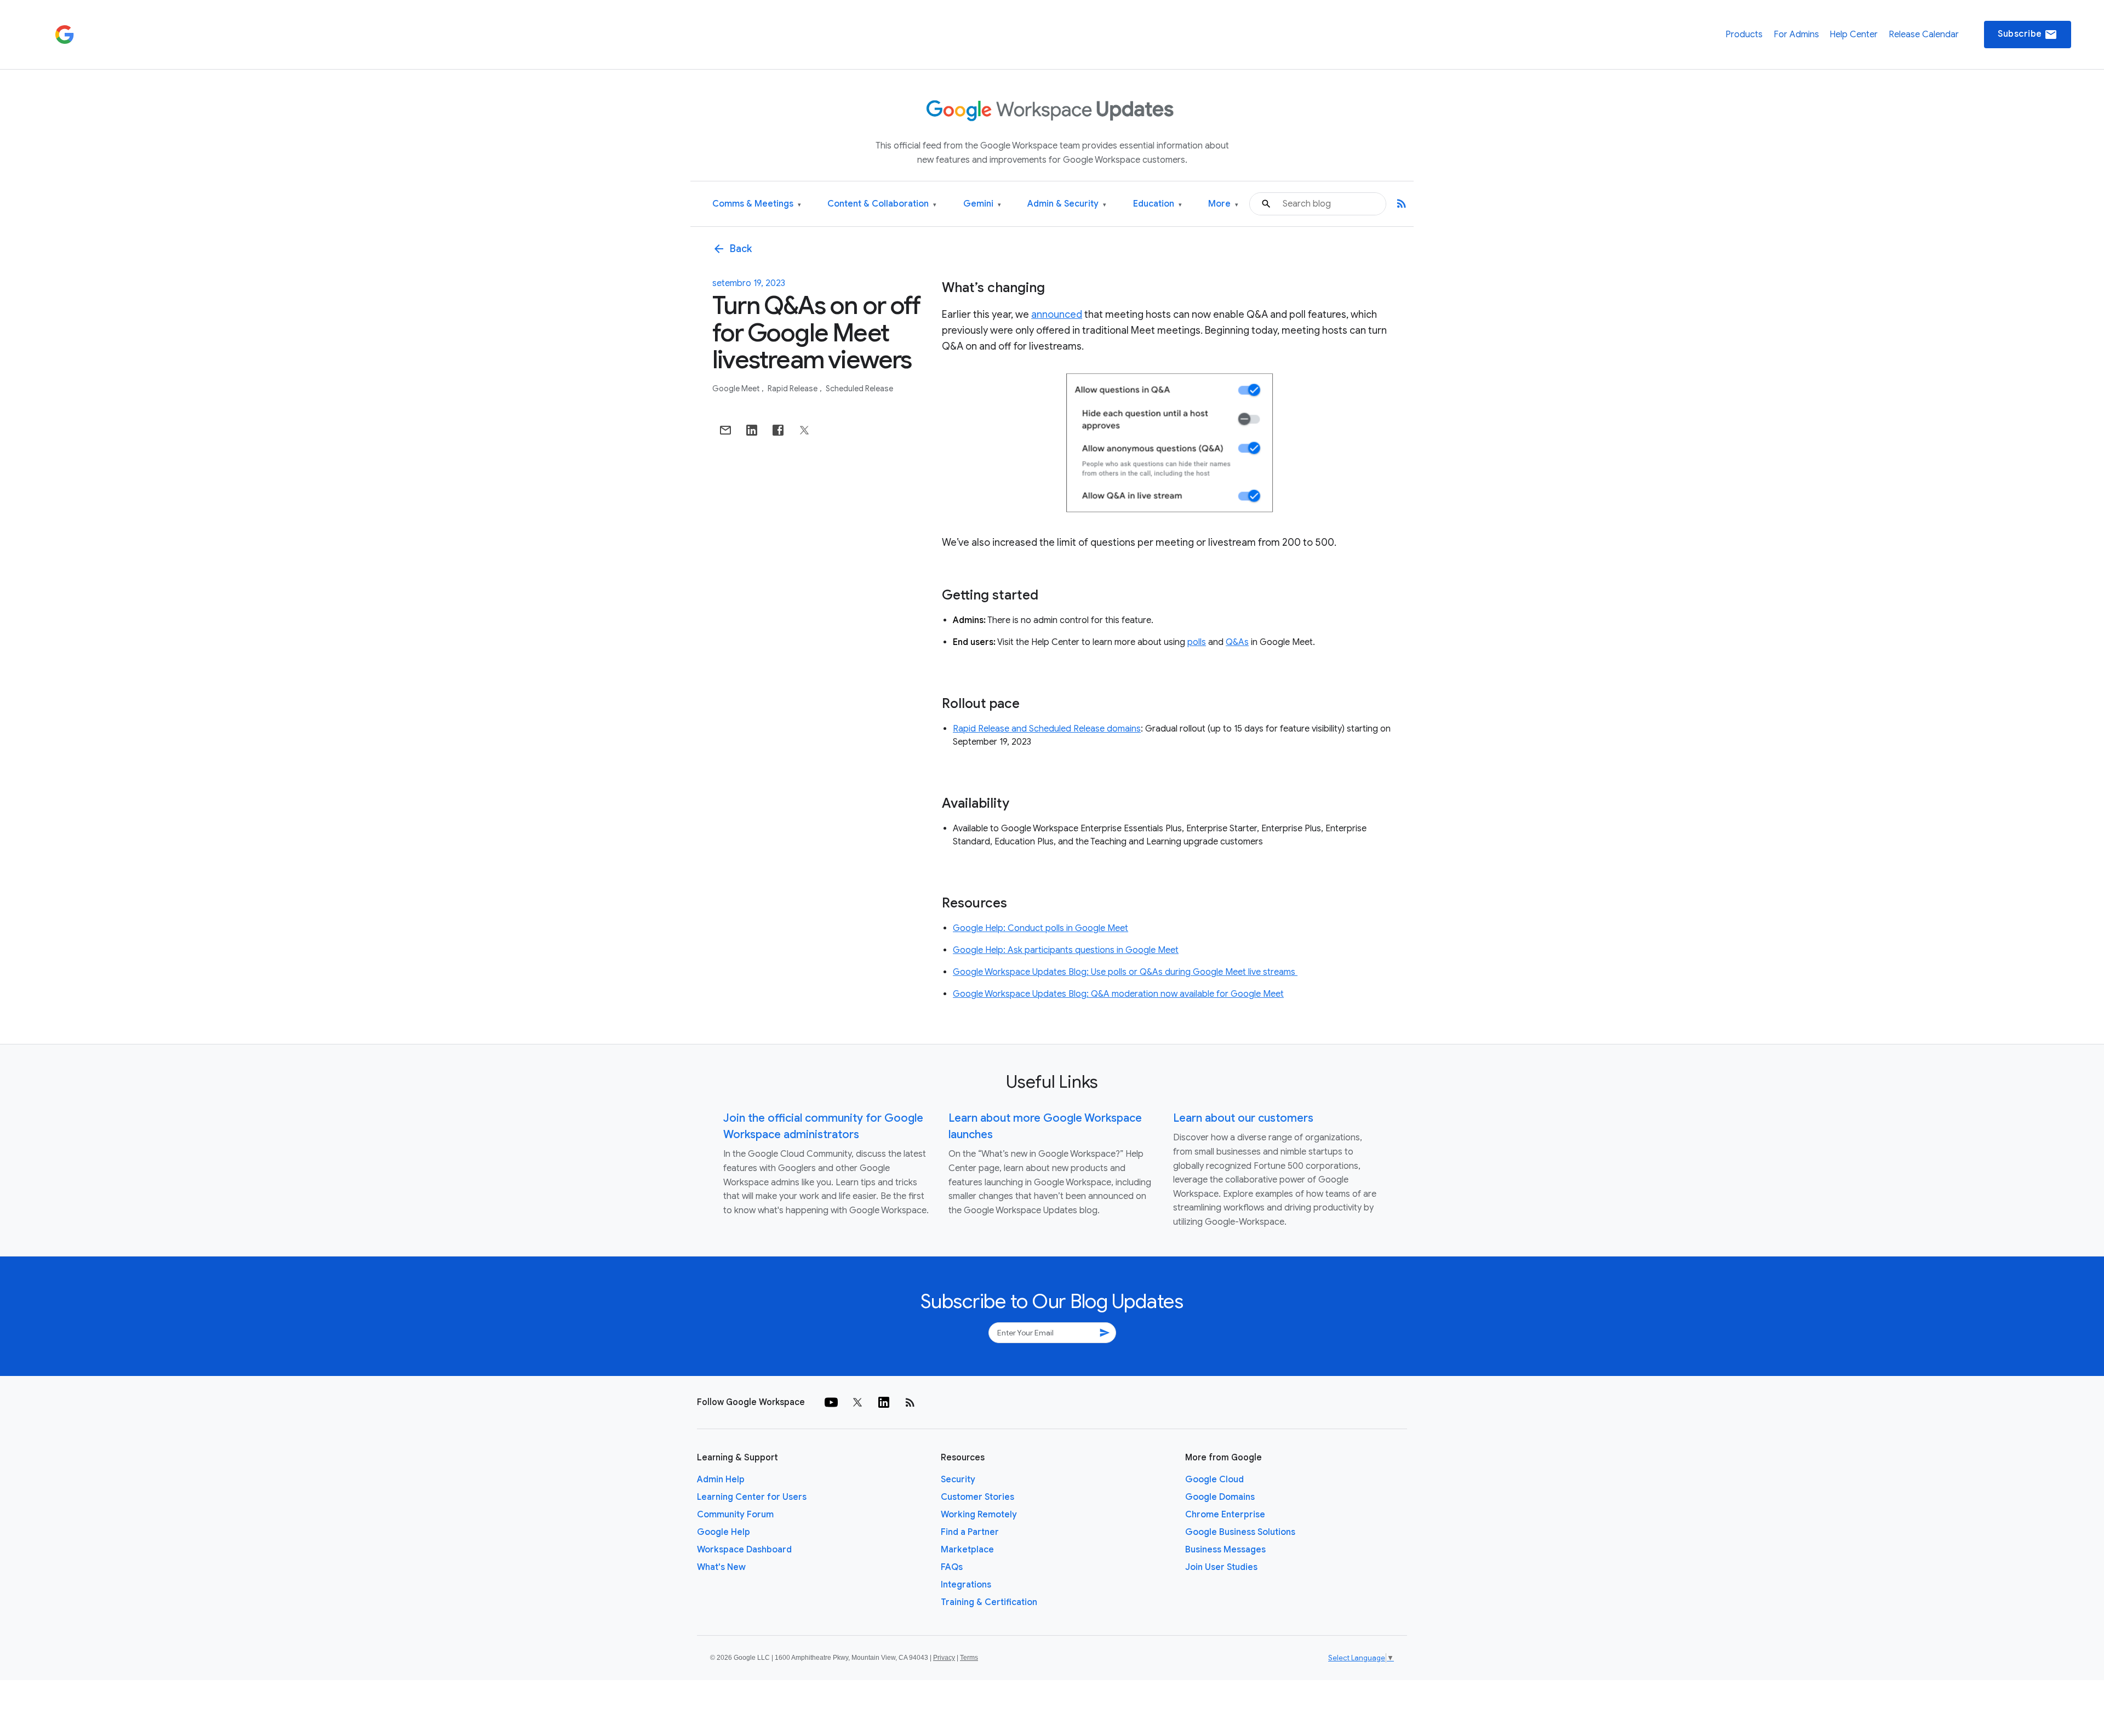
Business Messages (1225, 1550)
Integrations (966, 1585)
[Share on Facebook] (778, 430)
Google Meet (737, 389)
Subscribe (2028, 35)
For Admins (1796, 35)
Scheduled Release (859, 389)
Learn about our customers (1243, 1118)
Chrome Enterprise (1225, 1515)
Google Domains (1220, 1497)
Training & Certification (989, 1602)
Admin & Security (1067, 204)
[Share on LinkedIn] (752, 430)
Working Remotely (979, 1515)
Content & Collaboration (882, 204)
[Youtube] (831, 1402)
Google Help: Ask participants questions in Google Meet (1066, 950)
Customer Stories (977, 1497)
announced (1057, 315)
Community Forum (735, 1515)
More (1223, 204)
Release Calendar (1924, 35)
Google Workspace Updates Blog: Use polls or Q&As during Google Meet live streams (1125, 972)
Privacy (944, 1658)
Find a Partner (970, 1532)
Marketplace (967, 1550)
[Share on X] (804, 430)
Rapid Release (793, 389)
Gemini (982, 204)
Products (1744, 35)
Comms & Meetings (757, 204)
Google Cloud (1214, 1480)
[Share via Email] (725, 430)
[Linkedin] (884, 1402)
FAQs (952, 1567)
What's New (721, 1567)
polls (1197, 642)
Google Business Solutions (1240, 1532)
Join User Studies (1221, 1567)
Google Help (724, 1532)
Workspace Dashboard (744, 1550)
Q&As (1237, 642)
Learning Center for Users (752, 1497)
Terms (969, 1658)
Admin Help (721, 1480)
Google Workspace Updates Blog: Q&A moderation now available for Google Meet (1118, 994)
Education (1157, 204)
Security (958, 1480)
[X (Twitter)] (857, 1402)
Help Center (1854, 35)
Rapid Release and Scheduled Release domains (1047, 729)
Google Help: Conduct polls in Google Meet (1040, 928)
